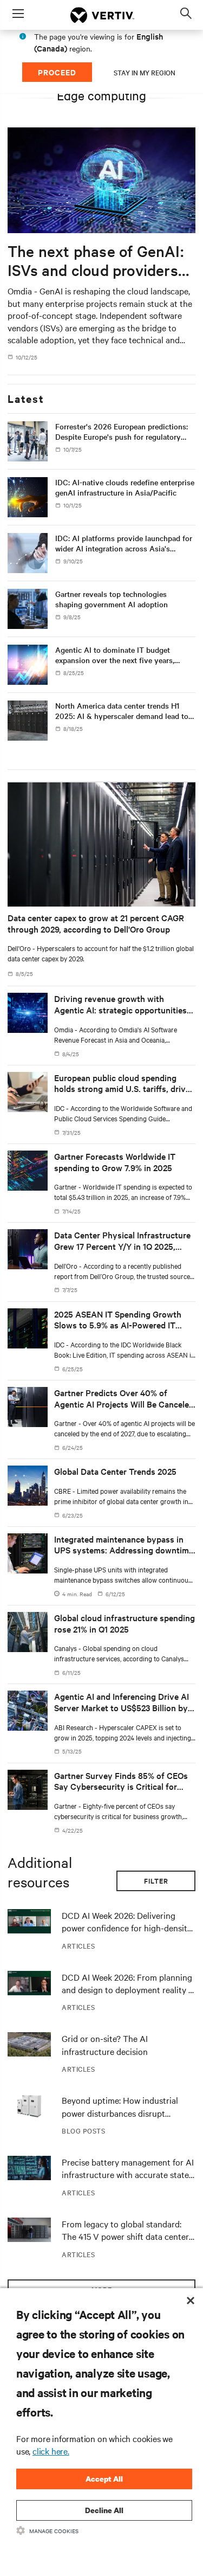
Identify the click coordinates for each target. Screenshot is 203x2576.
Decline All (104, 2510)
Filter (156, 1881)
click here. (51, 2451)
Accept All (104, 2479)
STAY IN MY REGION (145, 72)
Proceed (57, 72)
